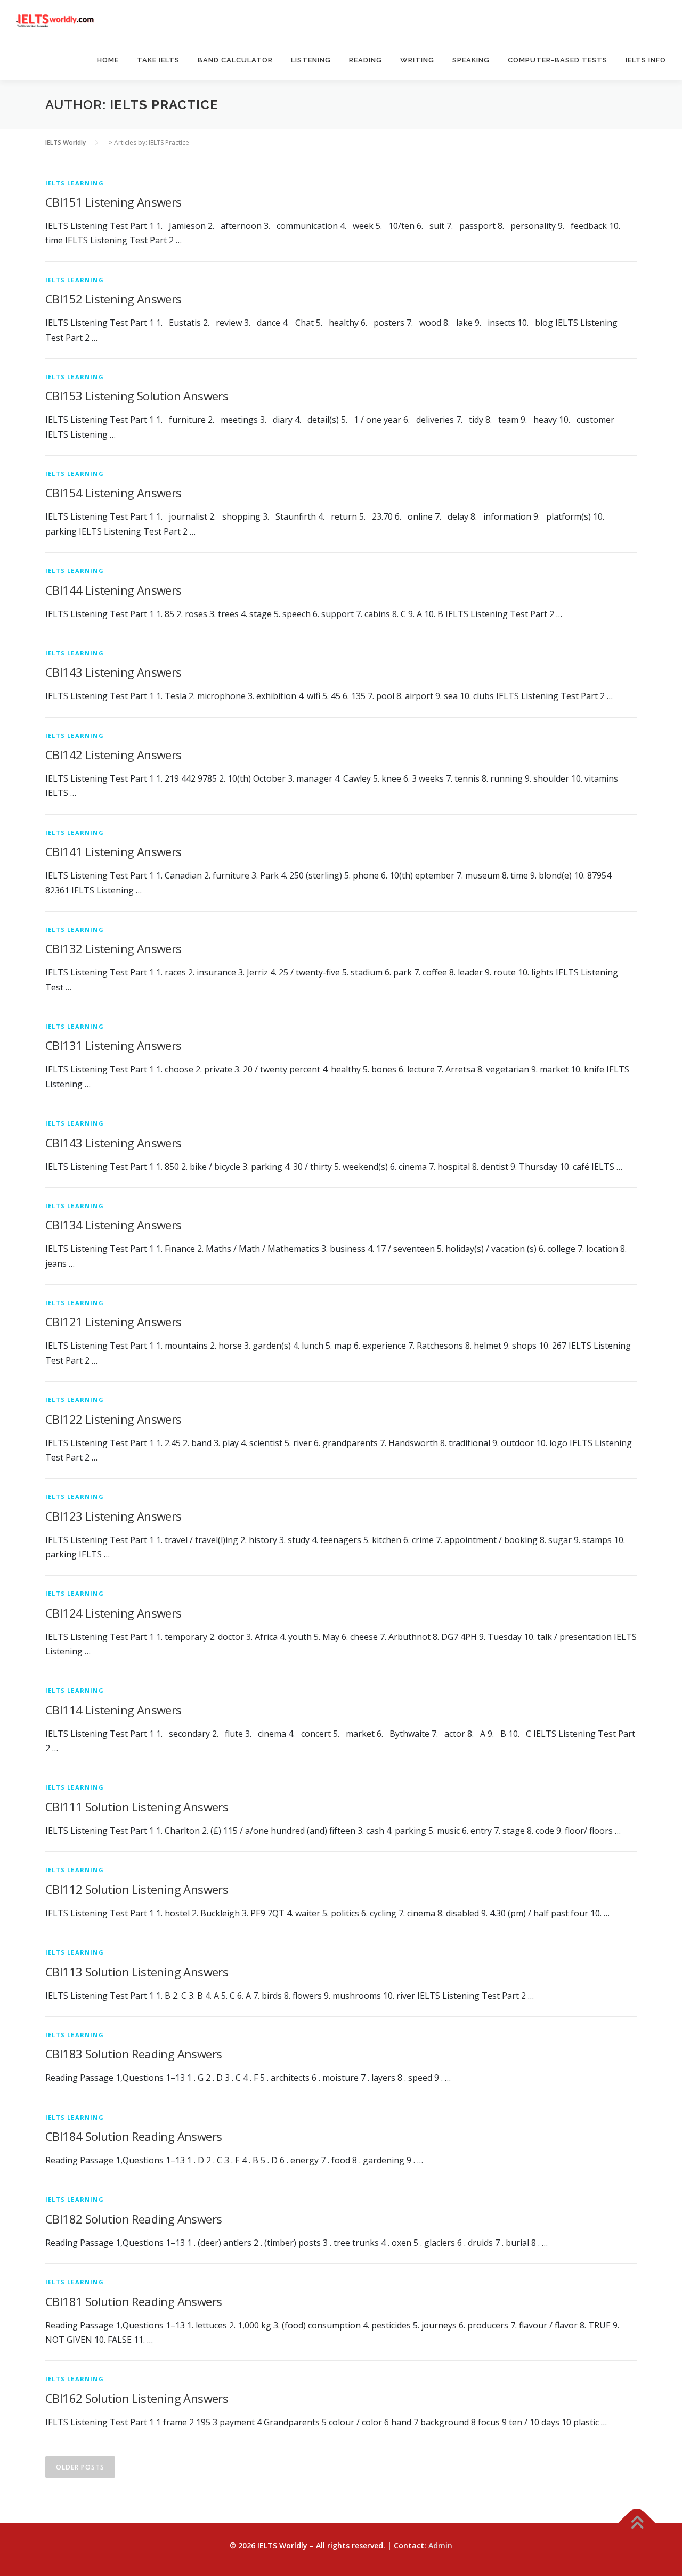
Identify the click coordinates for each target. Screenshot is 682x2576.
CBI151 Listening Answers (113, 202)
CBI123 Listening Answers (113, 1516)
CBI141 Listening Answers (113, 851)
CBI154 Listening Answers (113, 493)
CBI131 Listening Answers (113, 1045)
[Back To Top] (637, 2524)
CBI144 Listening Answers (113, 590)
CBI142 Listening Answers (113, 754)
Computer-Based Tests (558, 60)
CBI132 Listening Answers (113, 948)
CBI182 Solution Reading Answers (133, 2219)
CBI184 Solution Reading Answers (133, 2136)
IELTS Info (646, 60)
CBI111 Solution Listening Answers (137, 1807)
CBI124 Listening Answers (113, 1613)
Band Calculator (235, 60)
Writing (417, 60)
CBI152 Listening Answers (113, 299)
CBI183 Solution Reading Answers (133, 2054)
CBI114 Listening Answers (113, 1710)
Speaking (471, 60)
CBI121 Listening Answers (113, 1322)
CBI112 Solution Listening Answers (137, 1889)
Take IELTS (158, 60)
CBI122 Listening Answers (113, 1419)
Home (108, 60)
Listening (311, 60)
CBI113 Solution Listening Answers (137, 1972)
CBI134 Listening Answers (113, 1225)
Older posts (80, 2467)
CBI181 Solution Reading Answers (133, 2301)
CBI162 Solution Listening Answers (137, 2398)
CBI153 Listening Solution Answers (137, 396)
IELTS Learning (75, 183)
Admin (440, 2545)
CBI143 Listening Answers (113, 672)
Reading (366, 60)
